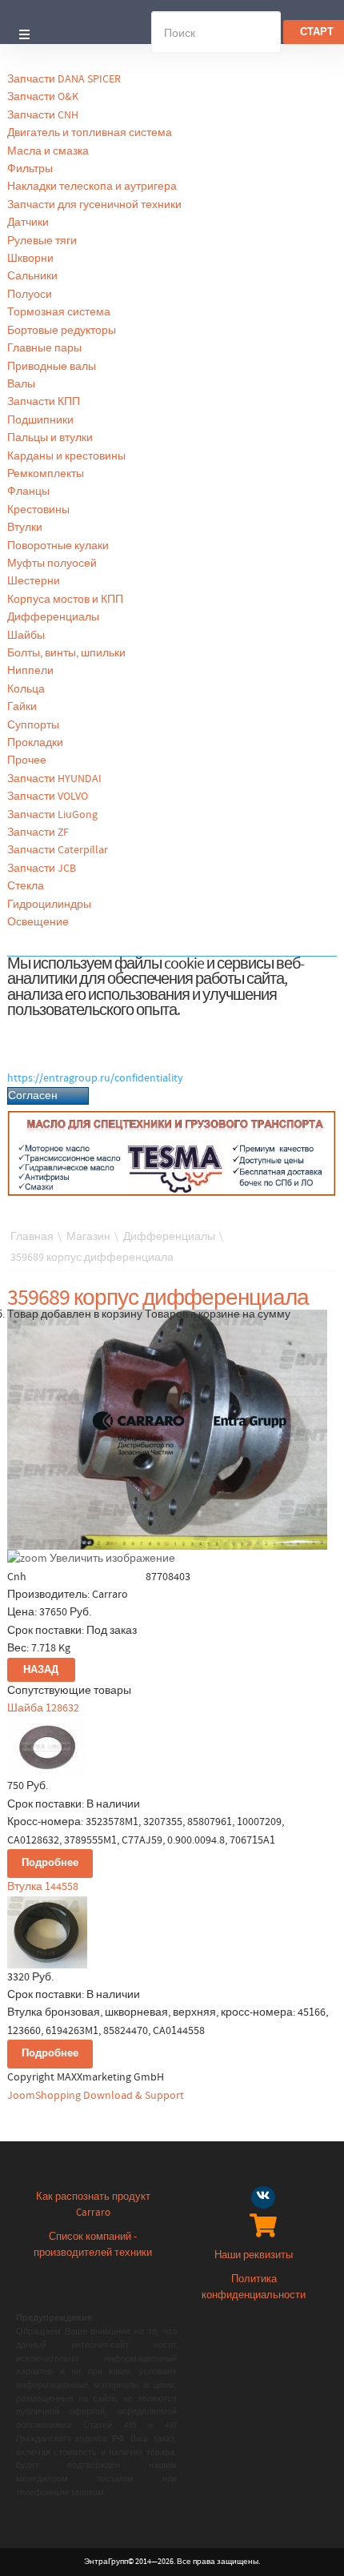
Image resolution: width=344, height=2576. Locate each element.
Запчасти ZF (38, 833)
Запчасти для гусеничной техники (94, 205)
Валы (21, 384)
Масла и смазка (48, 151)
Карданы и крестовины (66, 456)
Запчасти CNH (43, 115)
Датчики (28, 223)
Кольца (26, 689)
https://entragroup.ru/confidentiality (95, 1078)
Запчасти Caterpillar (58, 850)
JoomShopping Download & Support (96, 2096)
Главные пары (44, 348)
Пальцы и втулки (50, 438)
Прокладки (35, 743)
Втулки (25, 528)
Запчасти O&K (43, 97)
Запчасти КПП (44, 402)
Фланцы (28, 492)
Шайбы (26, 636)
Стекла (26, 886)
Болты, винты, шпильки (66, 653)
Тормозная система (59, 312)
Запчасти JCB (42, 869)
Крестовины (38, 510)
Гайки (22, 707)
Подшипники (40, 420)
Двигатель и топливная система (90, 133)
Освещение (38, 922)
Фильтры (30, 169)
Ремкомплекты (46, 474)
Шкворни (30, 259)
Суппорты (33, 725)
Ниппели (30, 671)
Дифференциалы (53, 617)
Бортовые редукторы (62, 331)
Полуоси (30, 295)
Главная (32, 1237)
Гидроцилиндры (49, 905)
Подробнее (50, 1863)
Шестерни (34, 581)
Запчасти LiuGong (52, 815)
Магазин (88, 1237)
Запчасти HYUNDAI (54, 779)
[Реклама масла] (172, 1154)
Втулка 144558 (43, 1887)
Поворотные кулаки (58, 546)
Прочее (27, 760)
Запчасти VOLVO (48, 796)
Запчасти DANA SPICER (64, 79)
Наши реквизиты (254, 2255)
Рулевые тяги (42, 241)
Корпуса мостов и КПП (65, 600)
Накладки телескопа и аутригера (92, 187)
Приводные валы (52, 367)
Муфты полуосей (52, 564)
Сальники (32, 276)
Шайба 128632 (43, 1708)
